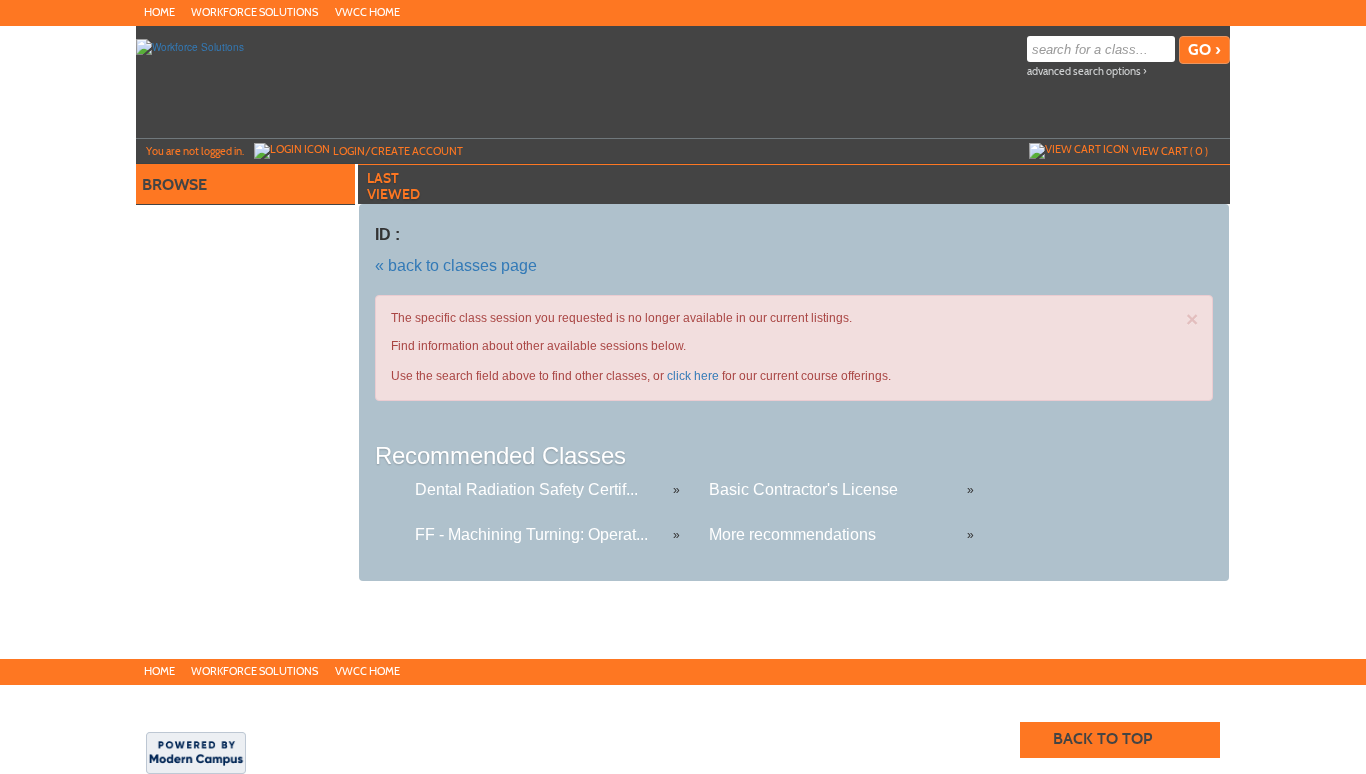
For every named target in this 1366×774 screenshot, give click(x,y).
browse (174, 184)
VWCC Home (367, 12)
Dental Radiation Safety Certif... (526, 489)
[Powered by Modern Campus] (196, 751)
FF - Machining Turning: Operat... (531, 534)
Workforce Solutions (254, 12)
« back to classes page (456, 265)
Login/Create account (398, 151)
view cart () (1170, 151)
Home (159, 12)
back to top (1102, 738)
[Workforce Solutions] (190, 46)
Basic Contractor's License (803, 489)
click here (693, 376)
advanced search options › (1087, 71)
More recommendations (792, 534)
